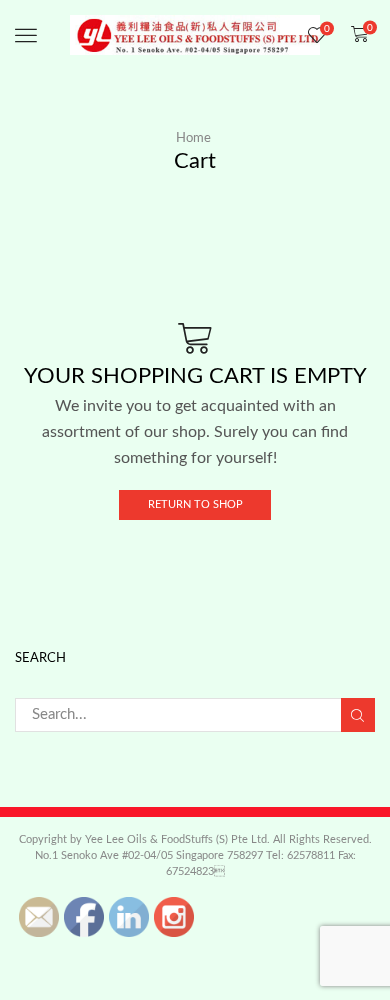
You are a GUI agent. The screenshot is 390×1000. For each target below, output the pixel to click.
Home (193, 138)
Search (358, 715)
